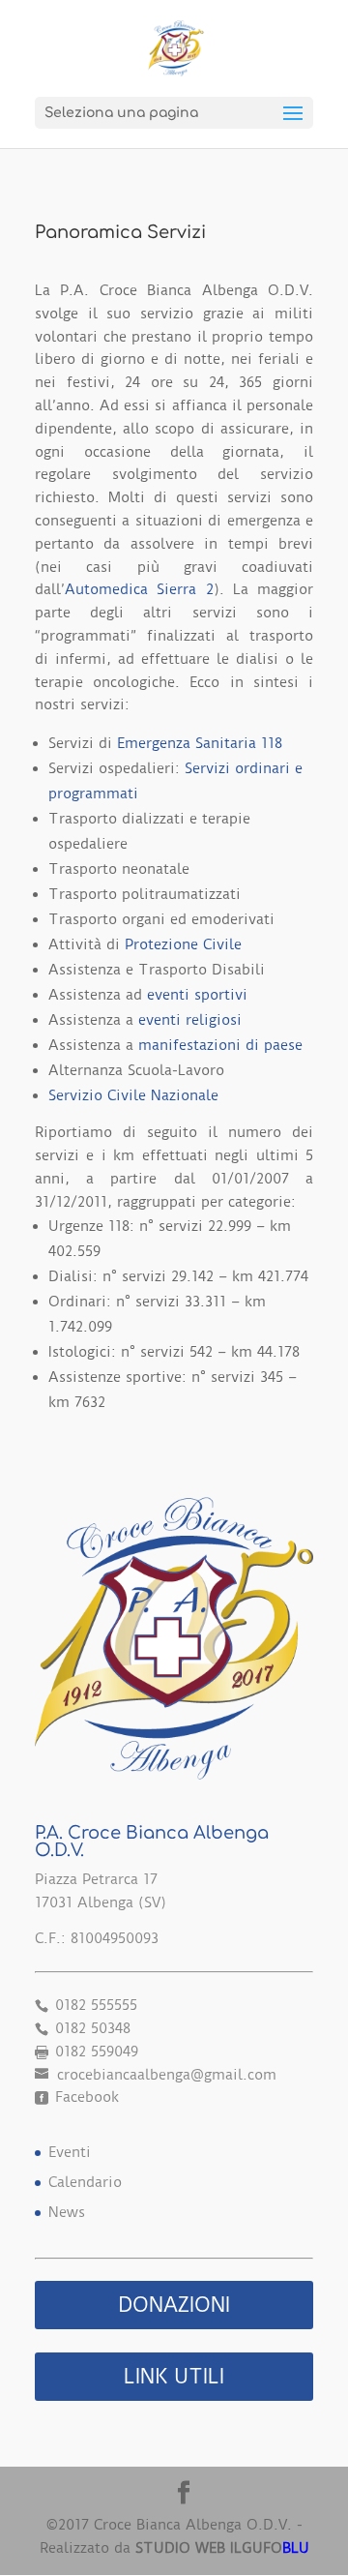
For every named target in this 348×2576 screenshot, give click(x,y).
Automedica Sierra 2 (139, 589)
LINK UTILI (174, 2376)
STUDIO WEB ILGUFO (222, 2548)
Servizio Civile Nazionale (133, 1095)
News (67, 2212)
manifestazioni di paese (220, 1045)
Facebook (85, 2097)
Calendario (85, 2182)
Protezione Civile (183, 944)
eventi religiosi (190, 1020)
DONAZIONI (174, 2305)
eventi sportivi (197, 995)
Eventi (70, 2152)
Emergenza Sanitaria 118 (200, 743)
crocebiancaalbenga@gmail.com (164, 2075)
